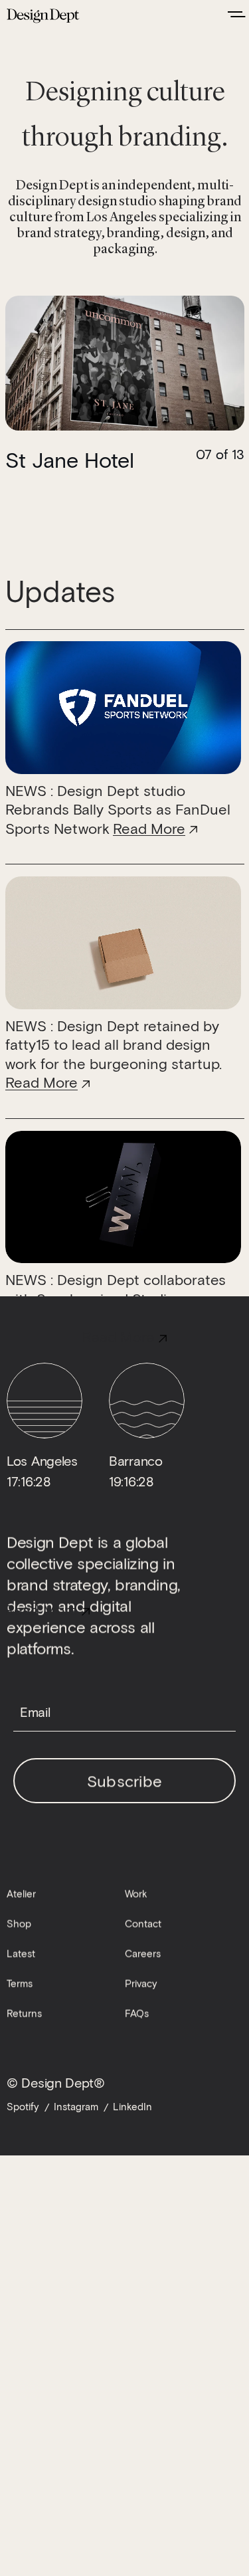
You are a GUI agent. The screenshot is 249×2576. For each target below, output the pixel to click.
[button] (65, 363)
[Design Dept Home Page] (43, 14)
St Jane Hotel (70, 459)
